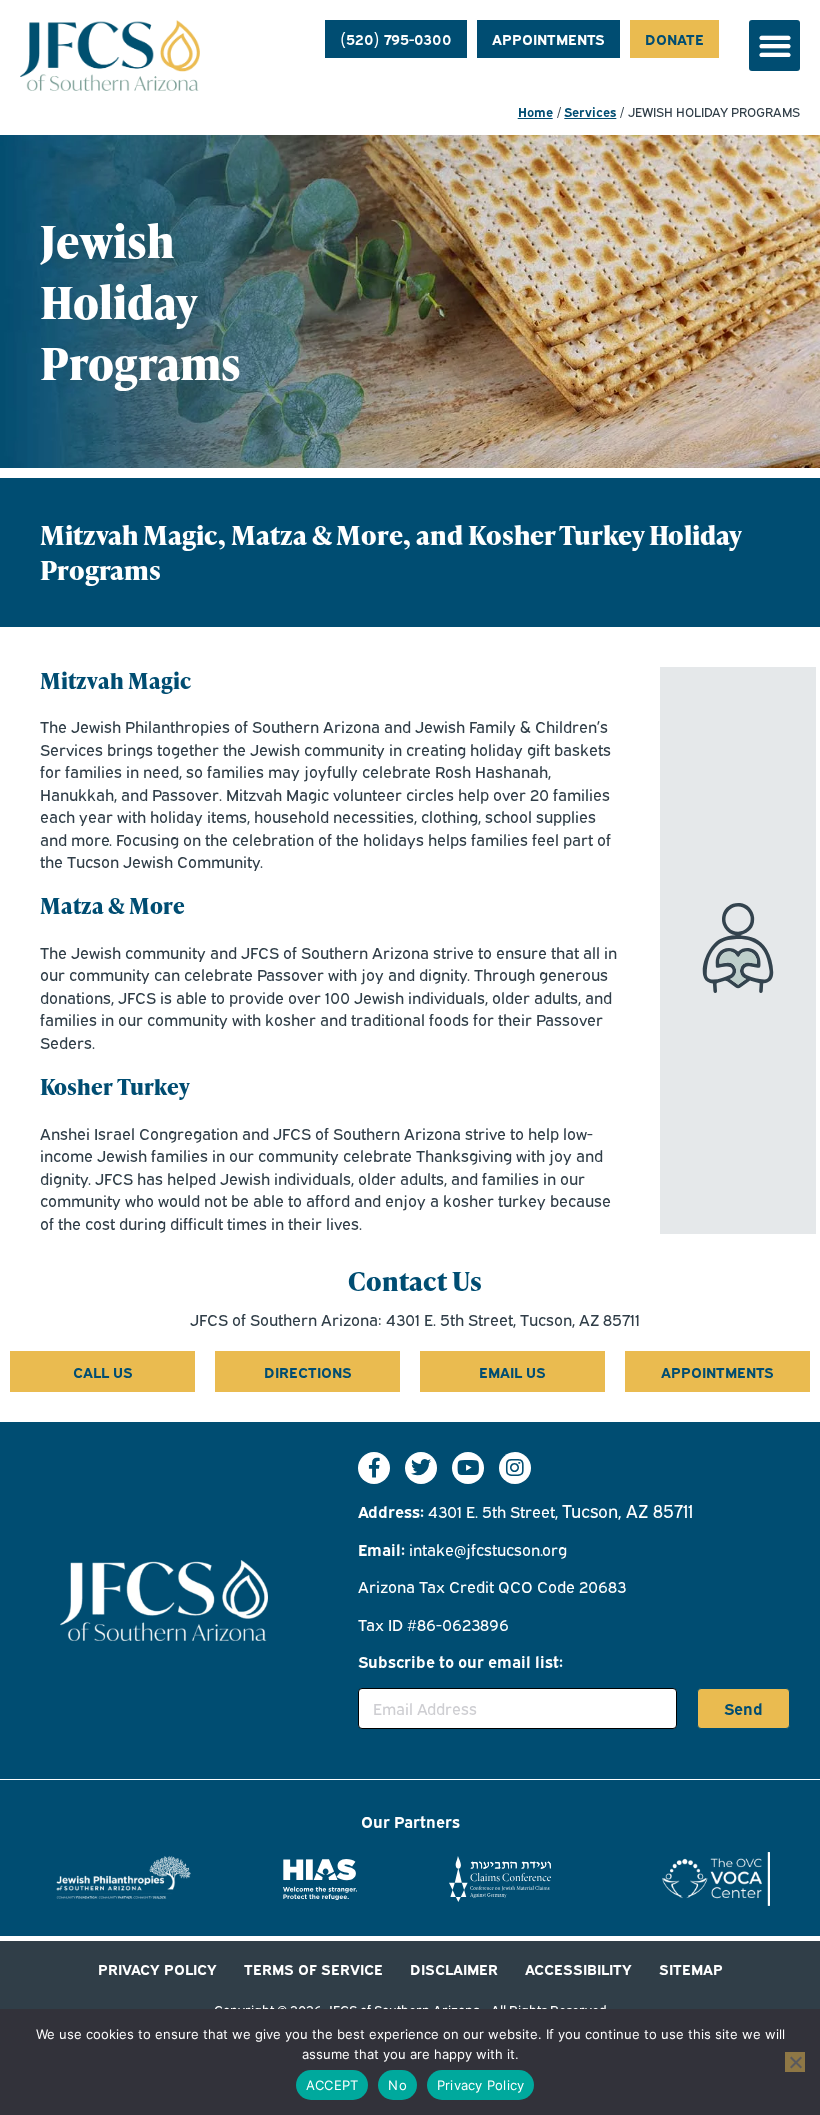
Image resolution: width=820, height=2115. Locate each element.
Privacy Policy (481, 2085)
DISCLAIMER (454, 1968)
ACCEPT (332, 2085)
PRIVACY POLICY (157, 1968)
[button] (774, 45)
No (397, 2085)
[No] (795, 2062)
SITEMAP (691, 1968)
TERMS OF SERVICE (313, 1968)
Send (743, 1708)
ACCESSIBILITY (578, 1968)
